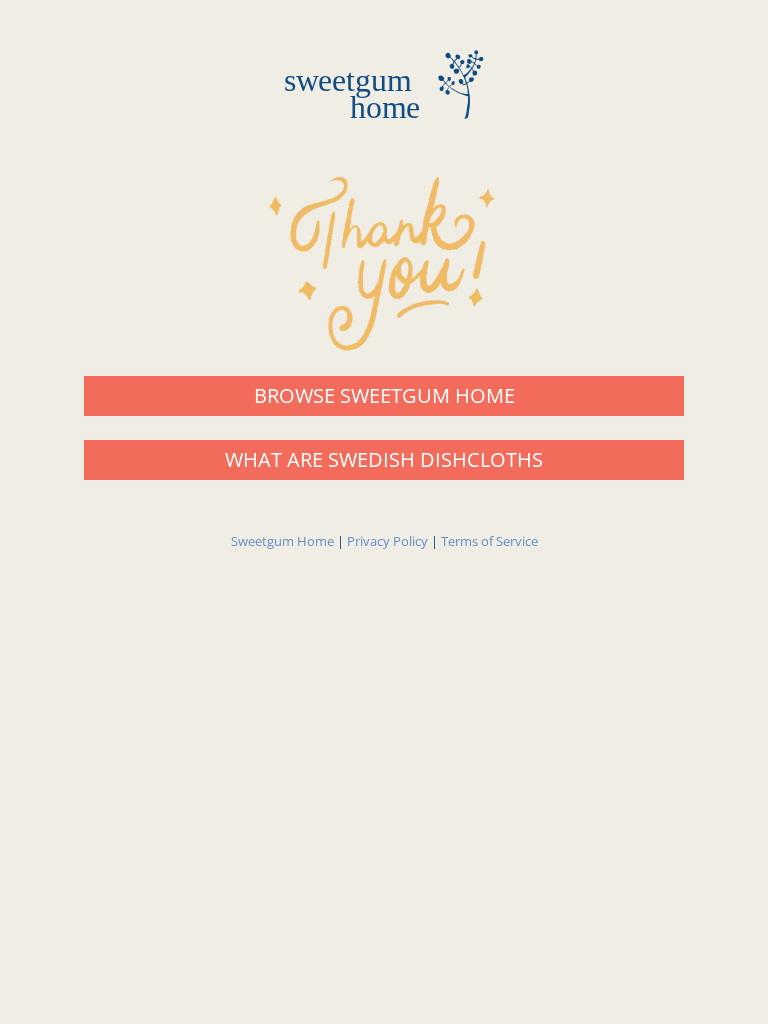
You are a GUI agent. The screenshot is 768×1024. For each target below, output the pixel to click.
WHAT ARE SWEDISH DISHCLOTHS (384, 459)
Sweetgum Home (282, 541)
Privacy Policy (387, 541)
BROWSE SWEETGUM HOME (384, 395)
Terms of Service (489, 541)
